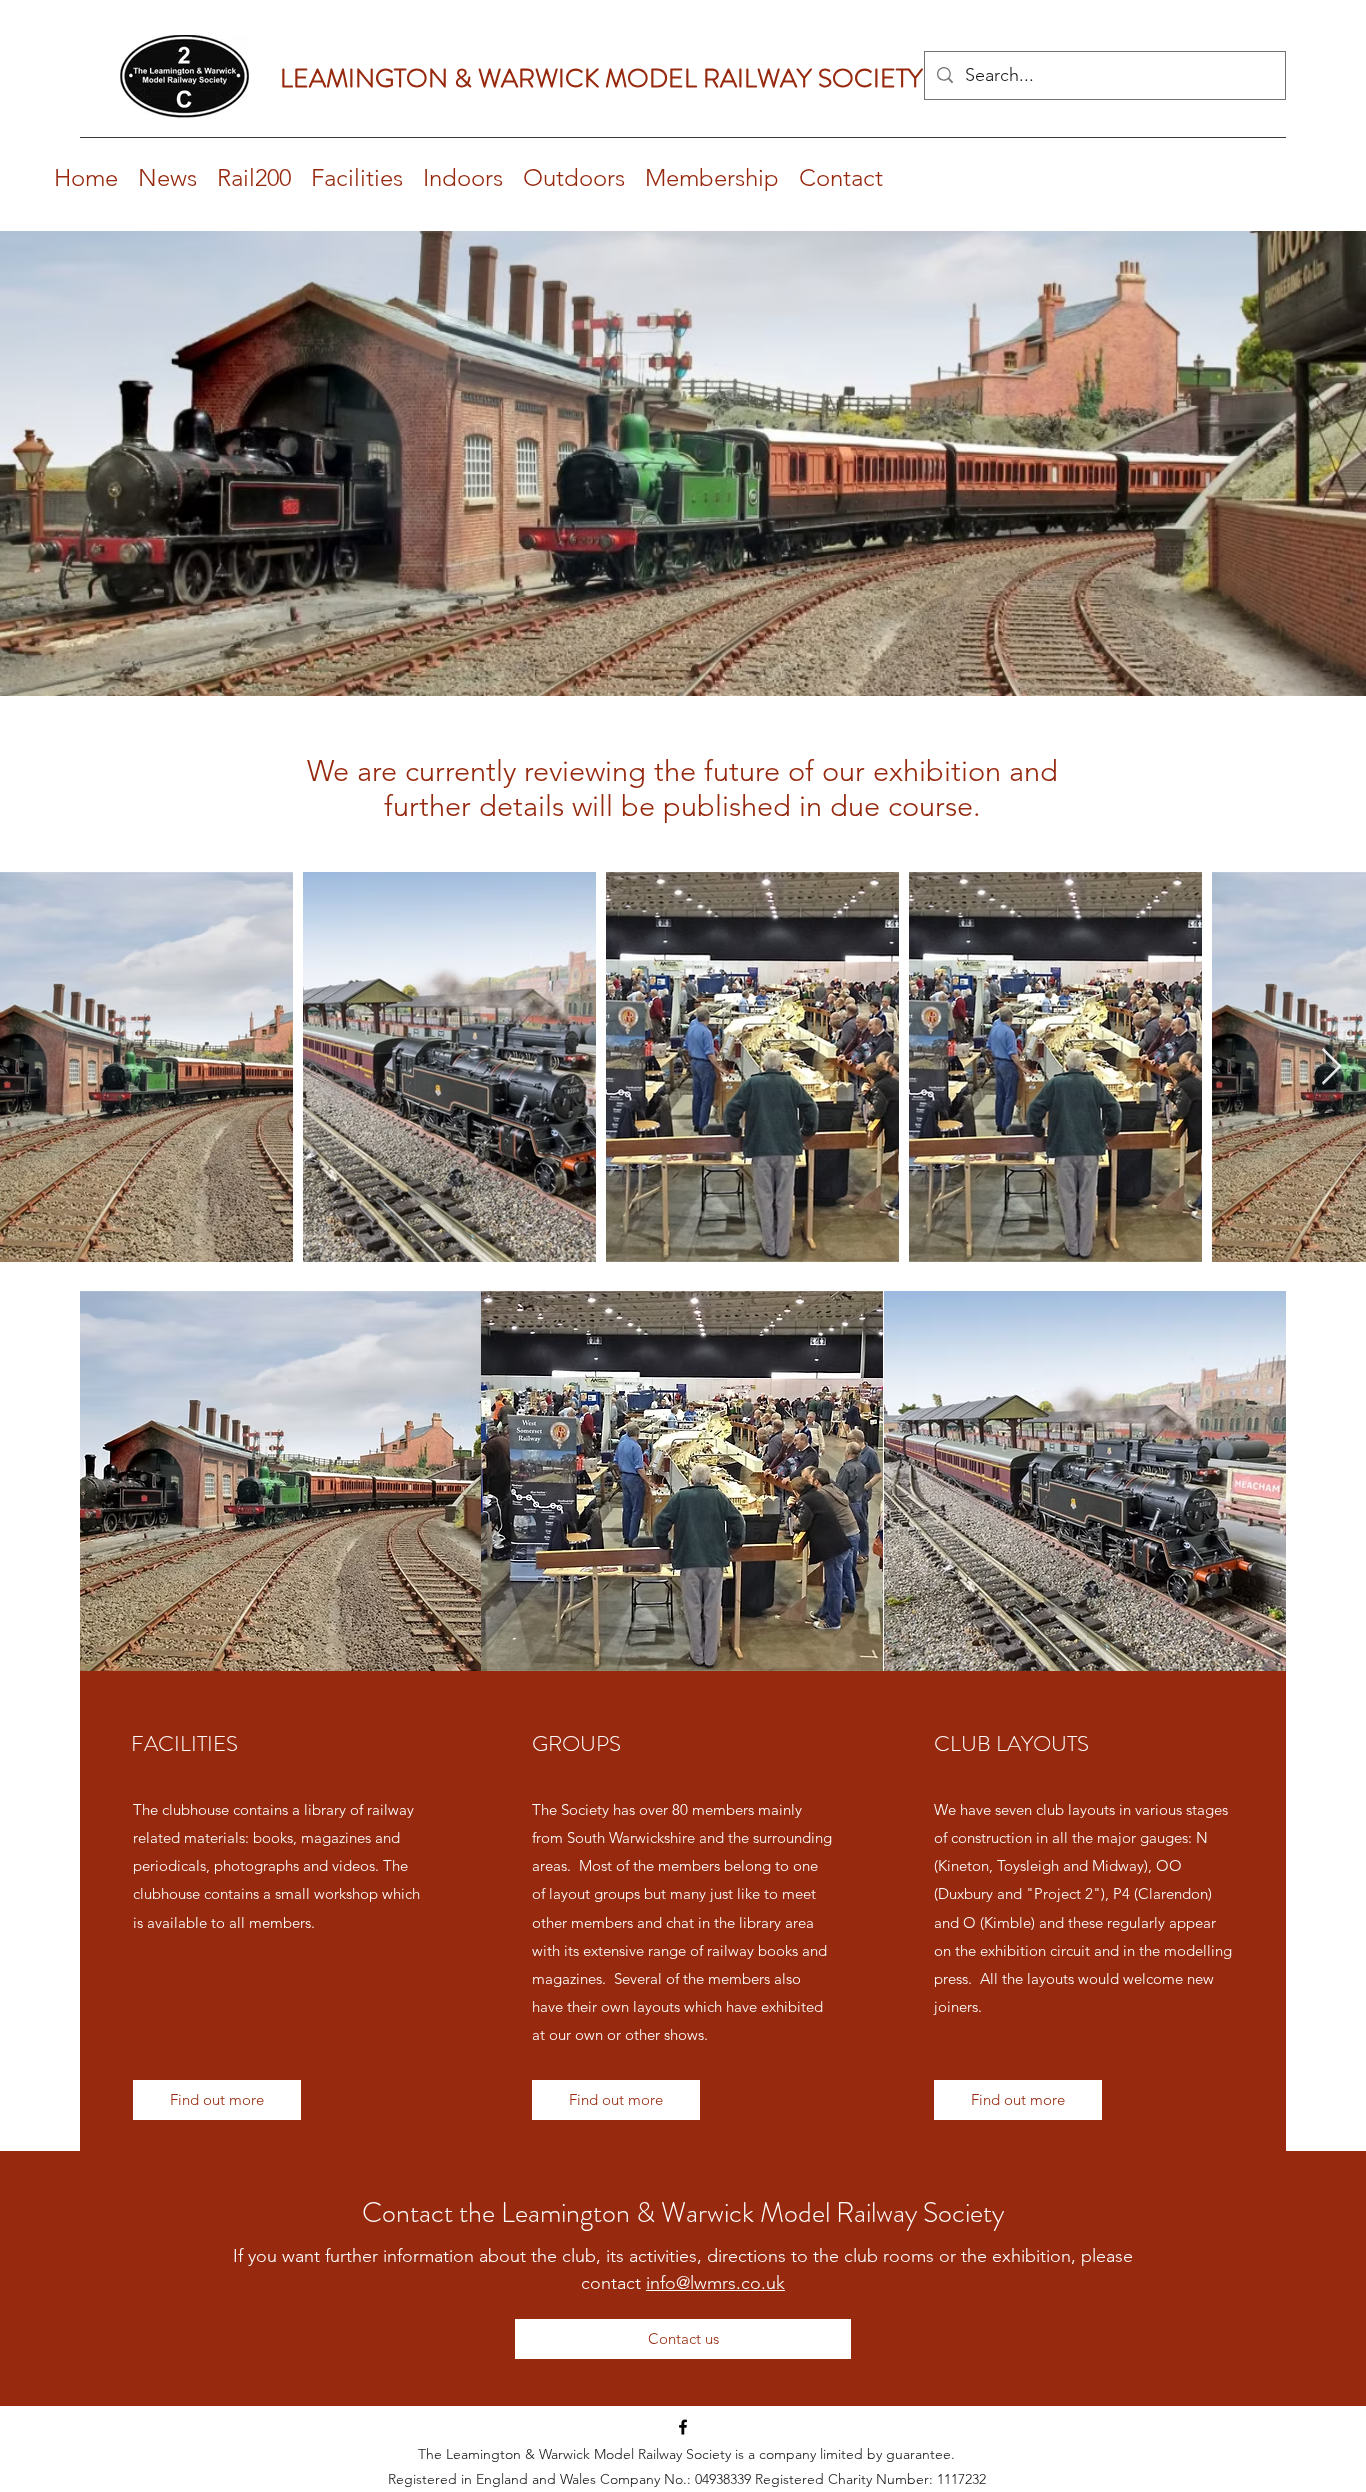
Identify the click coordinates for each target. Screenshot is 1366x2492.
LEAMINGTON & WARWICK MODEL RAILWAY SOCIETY (601, 78)
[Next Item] (1331, 1067)
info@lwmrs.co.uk (715, 2283)
